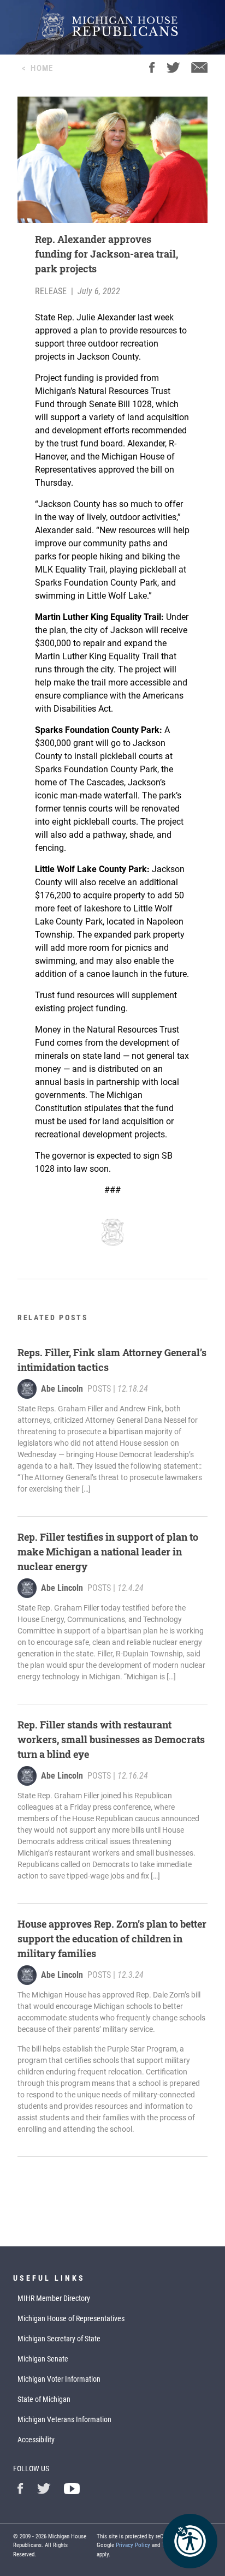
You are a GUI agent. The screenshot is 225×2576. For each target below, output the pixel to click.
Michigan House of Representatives (71, 2318)
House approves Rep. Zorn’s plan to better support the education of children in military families (112, 1939)
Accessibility (36, 2440)
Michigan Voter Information (59, 2379)
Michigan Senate (43, 2359)
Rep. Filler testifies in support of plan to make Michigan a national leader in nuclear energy (108, 1552)
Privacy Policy (133, 2545)
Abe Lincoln (62, 1389)
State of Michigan (44, 2399)
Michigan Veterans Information (64, 2419)
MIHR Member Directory (54, 2298)
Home (42, 68)
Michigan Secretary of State (59, 2339)
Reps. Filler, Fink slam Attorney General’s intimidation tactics (112, 1360)
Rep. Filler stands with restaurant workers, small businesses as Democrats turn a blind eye (111, 1739)
